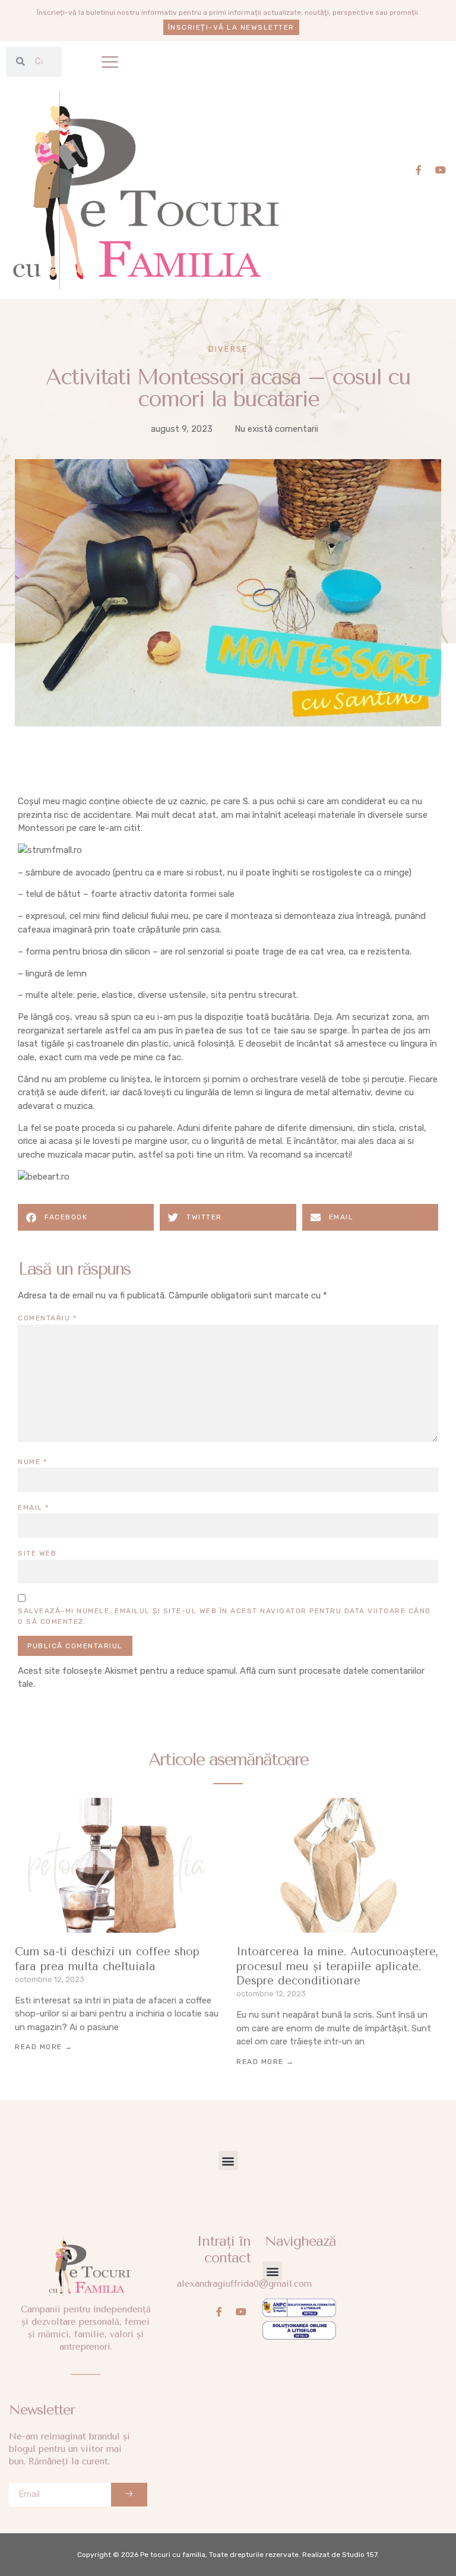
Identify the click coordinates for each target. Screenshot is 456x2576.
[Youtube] (441, 170)
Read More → (44, 2047)
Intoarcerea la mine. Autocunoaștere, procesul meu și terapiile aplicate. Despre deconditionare (338, 1966)
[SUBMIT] (129, 2495)
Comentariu (47, 1318)
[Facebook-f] (419, 170)
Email (34, 1507)
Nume (32, 1462)
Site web (37, 1553)
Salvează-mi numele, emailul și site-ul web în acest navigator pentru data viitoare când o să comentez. (224, 1616)
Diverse (228, 349)
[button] (110, 62)
